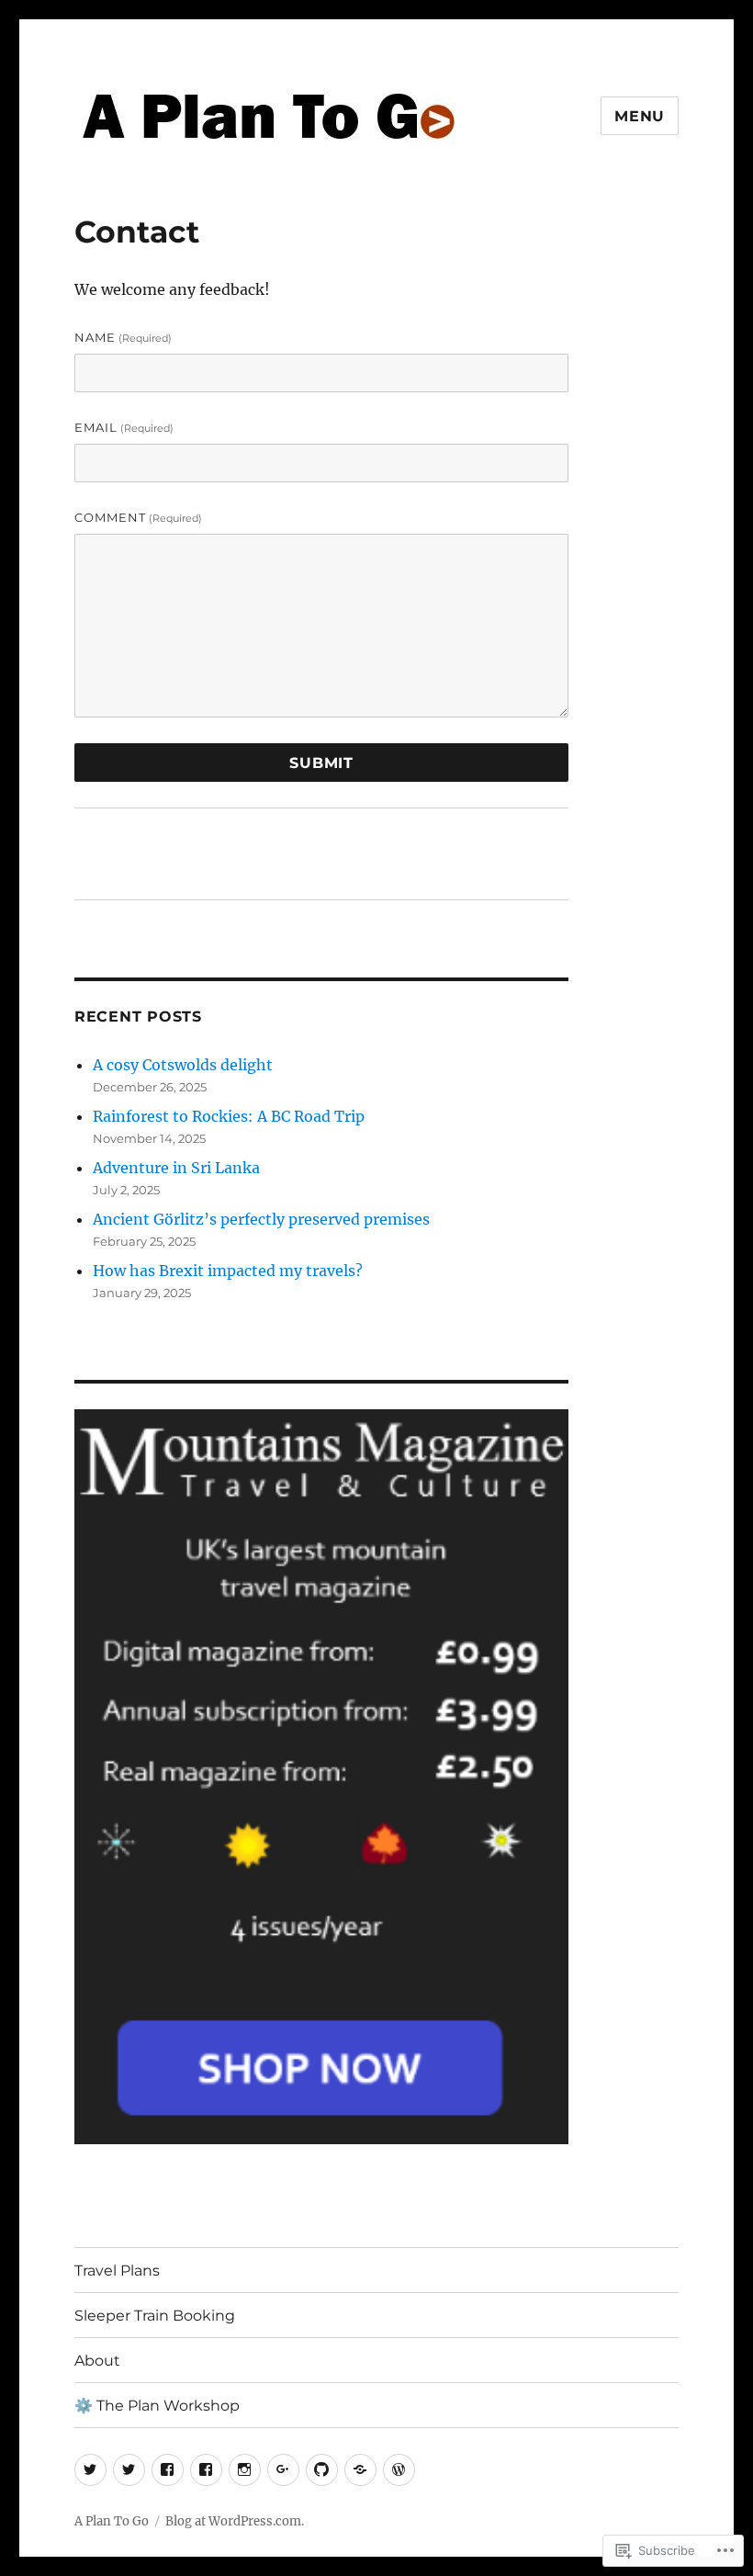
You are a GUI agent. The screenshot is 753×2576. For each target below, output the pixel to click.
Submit (321, 763)
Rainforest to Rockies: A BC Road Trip (229, 1116)
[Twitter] (90, 2470)
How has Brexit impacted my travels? (228, 1271)
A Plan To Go (112, 2521)
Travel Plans (117, 2271)
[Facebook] (168, 2470)
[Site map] (360, 2470)
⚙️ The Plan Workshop (157, 2406)
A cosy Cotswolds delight (183, 1065)
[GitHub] (322, 2470)
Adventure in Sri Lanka (176, 1168)
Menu (640, 116)
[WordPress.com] (399, 2470)
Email (124, 427)
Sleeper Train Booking (155, 2316)
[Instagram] (245, 2470)
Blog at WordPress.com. (235, 2521)
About (97, 2361)
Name (123, 337)
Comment (138, 517)
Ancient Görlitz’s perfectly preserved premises (261, 1219)
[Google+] (283, 2470)
